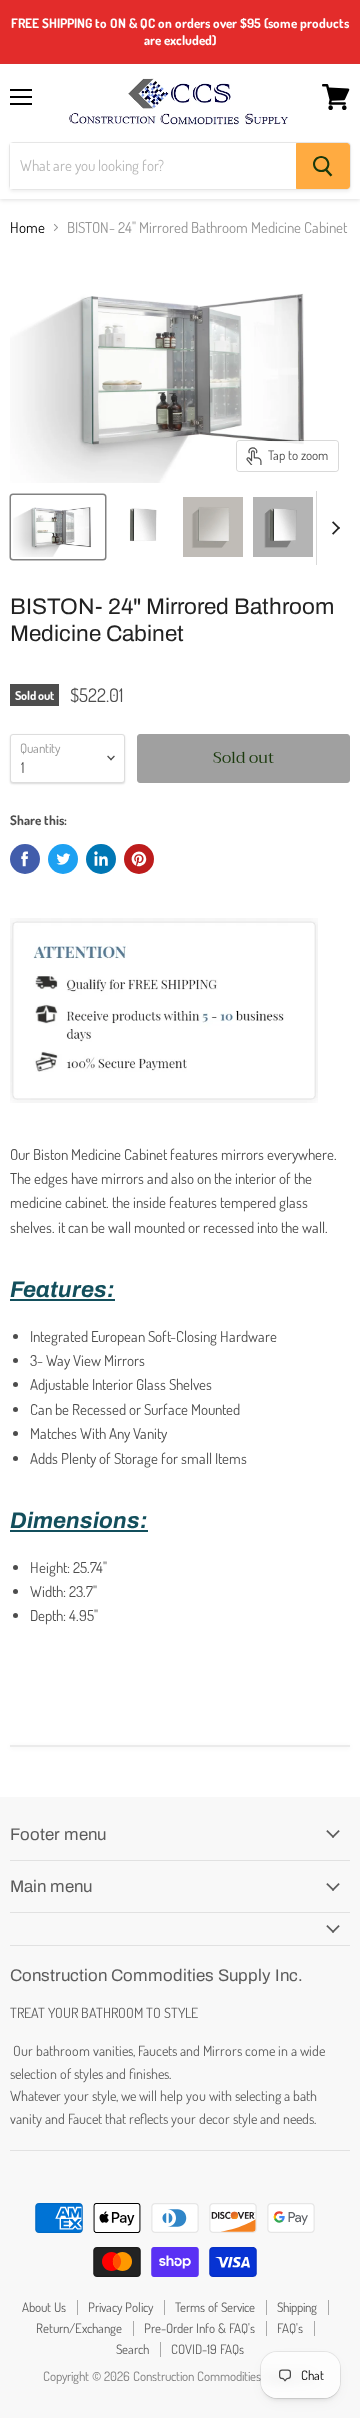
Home (27, 227)
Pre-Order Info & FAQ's (199, 2328)
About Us (44, 2307)
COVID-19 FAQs (207, 2349)
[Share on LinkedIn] (101, 859)
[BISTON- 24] (58, 527)
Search (132, 2349)
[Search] (323, 166)
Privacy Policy (120, 2307)
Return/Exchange (79, 2328)
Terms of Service (215, 2307)
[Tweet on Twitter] (63, 859)
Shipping (297, 2307)
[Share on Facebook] (25, 859)
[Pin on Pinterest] (139, 859)
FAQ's (290, 2328)
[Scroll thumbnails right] (332, 528)
